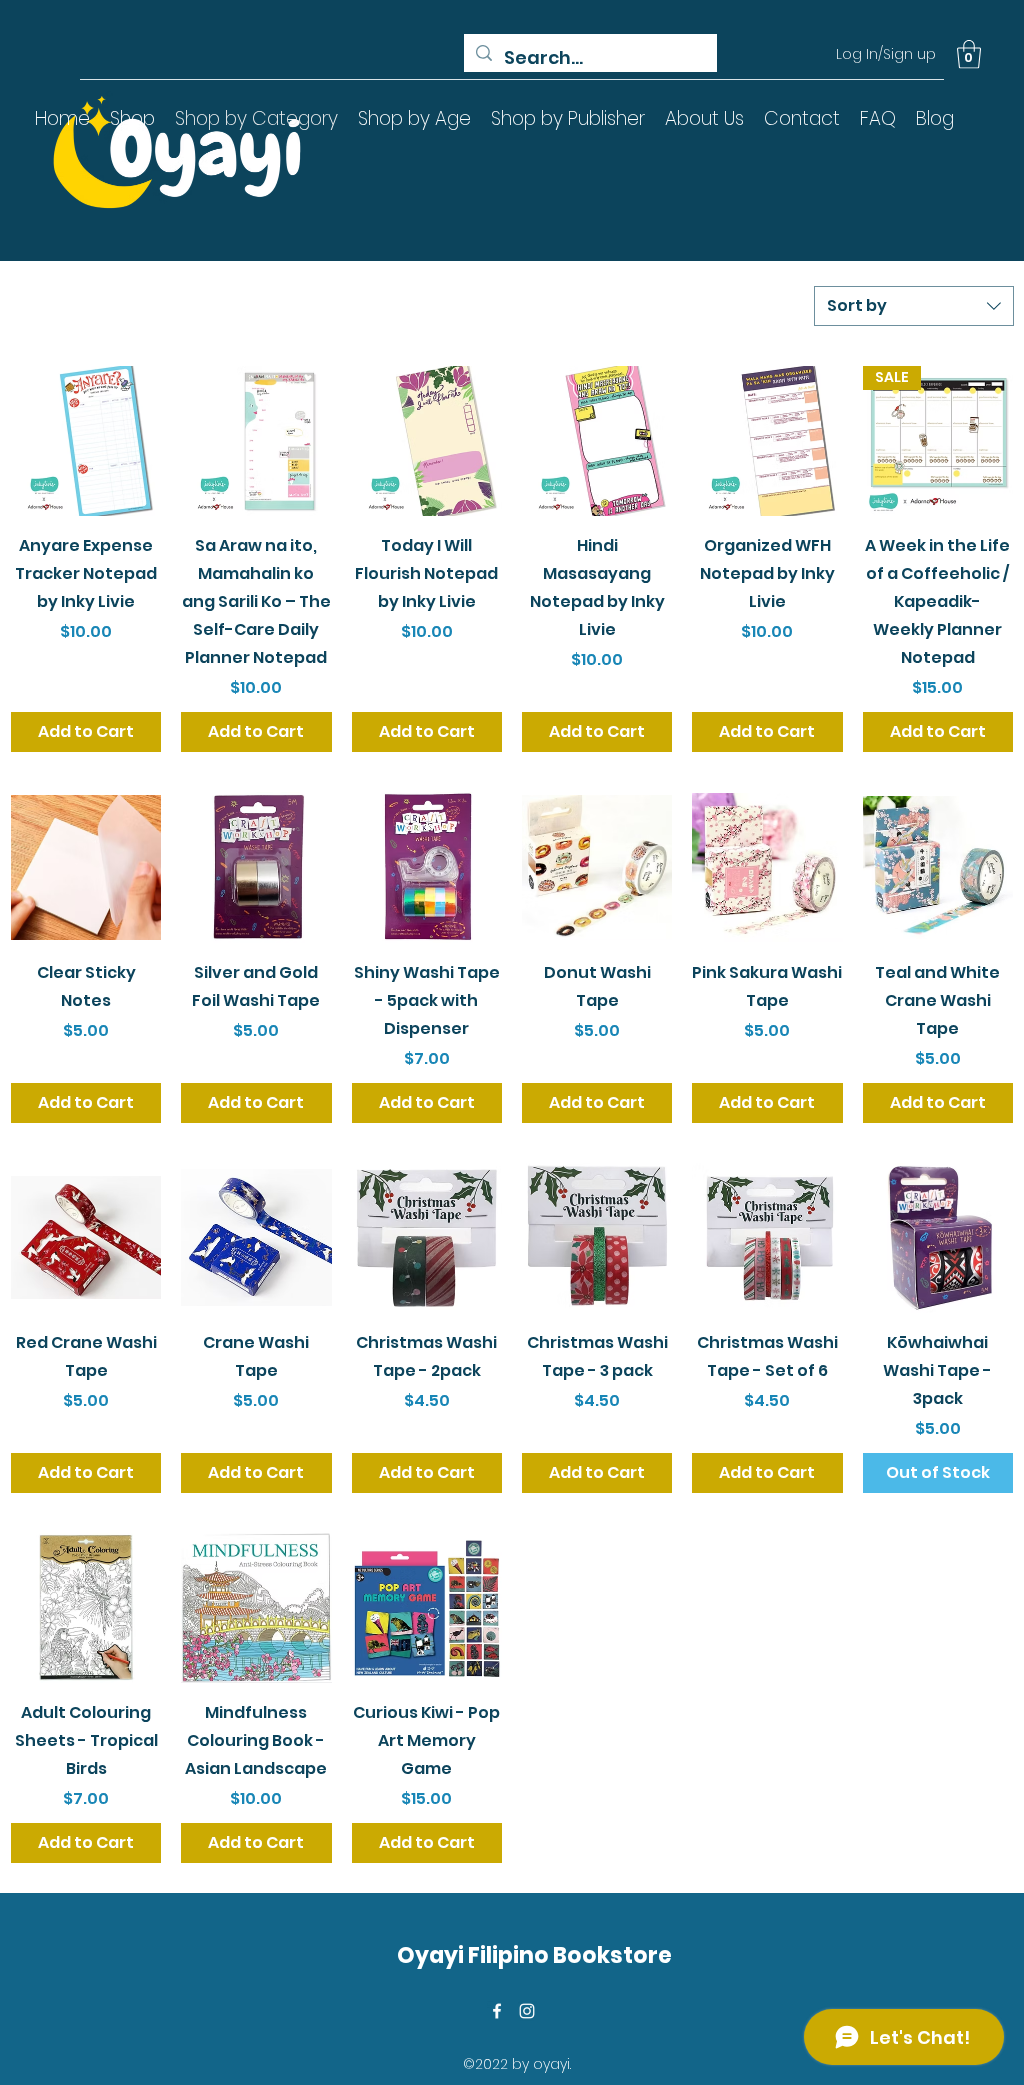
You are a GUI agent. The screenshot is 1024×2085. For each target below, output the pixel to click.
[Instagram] (527, 2011)
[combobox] (914, 306)
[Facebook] (497, 2011)
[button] (969, 54)
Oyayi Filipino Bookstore (534, 1955)
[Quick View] (86, 441)
